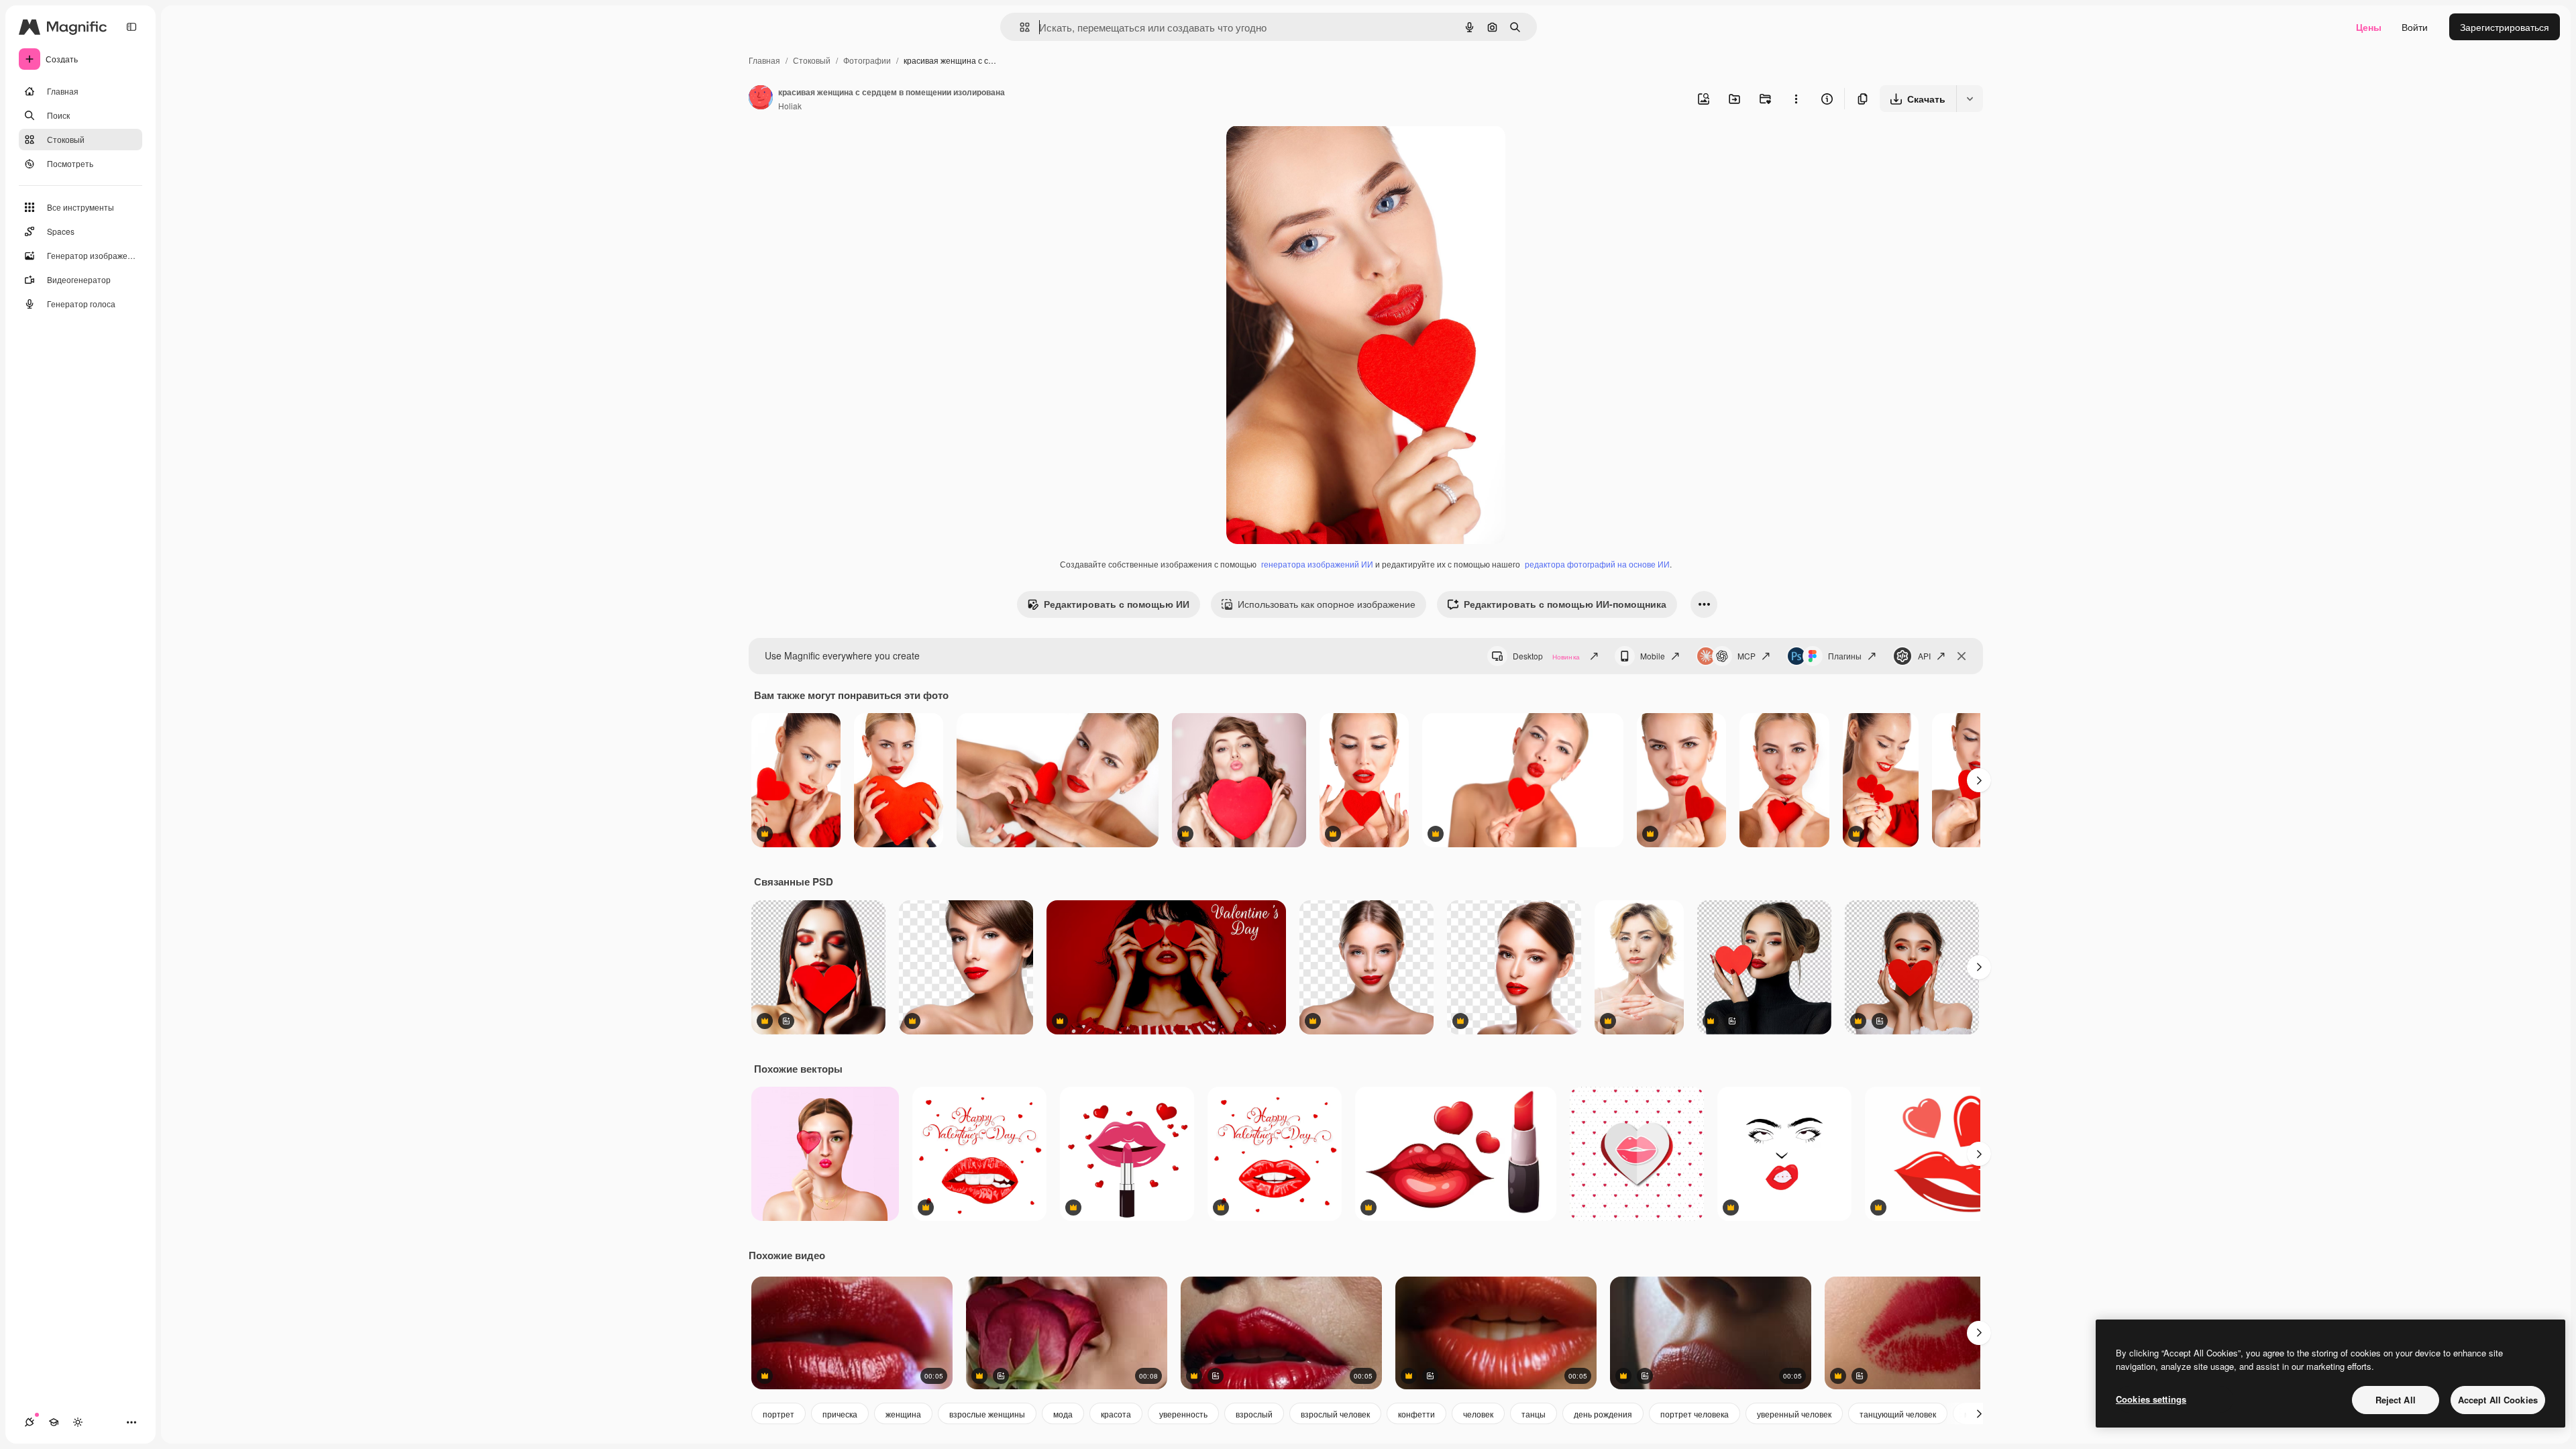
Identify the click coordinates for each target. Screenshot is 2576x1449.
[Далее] (1979, 780)
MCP (1747, 656)
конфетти (1416, 1414)
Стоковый (812, 60)
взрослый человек (1335, 1414)
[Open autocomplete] (1019, 27)
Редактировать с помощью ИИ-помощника (1565, 604)
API (1924, 656)
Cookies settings (2151, 1399)
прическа (840, 1414)
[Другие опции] (1796, 99)
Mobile (1653, 656)
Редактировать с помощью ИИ (1117, 604)
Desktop (1546, 656)
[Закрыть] (1962, 656)
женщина (903, 1414)
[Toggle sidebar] (131, 27)
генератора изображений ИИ (1317, 564)
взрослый (1254, 1414)
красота (1116, 1414)
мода (1063, 1414)
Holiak (790, 106)
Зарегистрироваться (2505, 27)
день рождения (1603, 1414)
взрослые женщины (987, 1414)
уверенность (1183, 1414)
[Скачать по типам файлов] (1970, 99)
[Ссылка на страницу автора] (761, 99)
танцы (1534, 1414)
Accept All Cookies (2498, 1400)
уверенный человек (1794, 1414)
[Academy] (54, 1422)
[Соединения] (30, 1422)
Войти (2415, 27)
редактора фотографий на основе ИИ (1597, 564)
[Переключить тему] (78, 1422)
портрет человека (1695, 1414)
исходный (1316, 151)
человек (1478, 1414)
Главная (764, 60)
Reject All (2396, 1400)
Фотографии (867, 60)
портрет (779, 1414)
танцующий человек (1898, 1414)
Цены (2369, 27)
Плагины (1845, 656)
